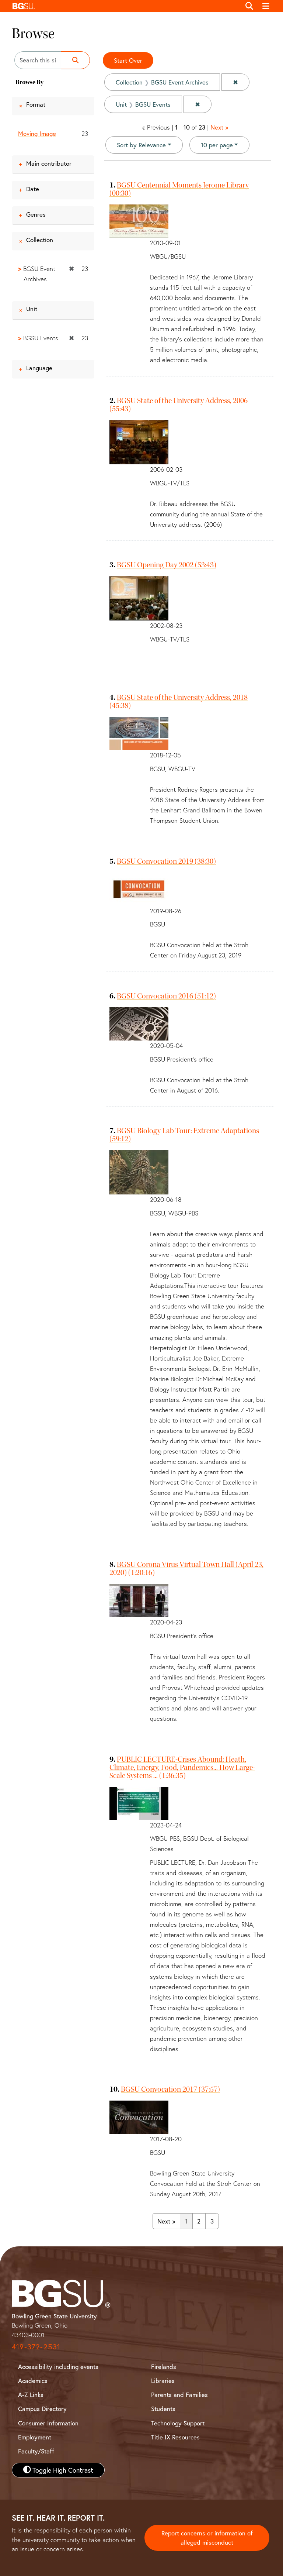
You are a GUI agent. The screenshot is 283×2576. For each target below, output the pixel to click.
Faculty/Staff (36, 2451)
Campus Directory (42, 2409)
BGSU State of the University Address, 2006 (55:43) (179, 405)
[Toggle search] (249, 6)
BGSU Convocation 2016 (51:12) (166, 996)
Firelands (164, 2367)
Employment (35, 2437)
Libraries (163, 2381)
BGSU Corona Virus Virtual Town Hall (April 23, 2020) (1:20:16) (186, 1568)
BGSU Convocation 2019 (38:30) (166, 861)
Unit (32, 309)
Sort (141, 145)
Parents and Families (179, 2395)
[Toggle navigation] (266, 6)
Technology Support (178, 2423)
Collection (40, 240)
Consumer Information (48, 2423)
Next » (219, 127)
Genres (36, 214)
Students (163, 2409)
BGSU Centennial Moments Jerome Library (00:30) (179, 189)
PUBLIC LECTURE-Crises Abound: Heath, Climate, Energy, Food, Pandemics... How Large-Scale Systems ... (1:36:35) (182, 1767)
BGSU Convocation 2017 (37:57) (170, 2089)
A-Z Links (31, 2395)
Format (36, 104)
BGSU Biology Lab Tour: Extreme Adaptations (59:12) (184, 1135)
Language (39, 368)
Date (33, 189)
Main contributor (49, 163)
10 (217, 145)
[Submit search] (75, 60)
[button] (125, 6)
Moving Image (37, 133)
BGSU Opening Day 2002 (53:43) (167, 565)
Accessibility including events (58, 2367)
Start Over (128, 60)
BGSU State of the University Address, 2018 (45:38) (179, 701)
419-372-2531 (36, 2347)
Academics (33, 2381)
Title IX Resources (175, 2437)
